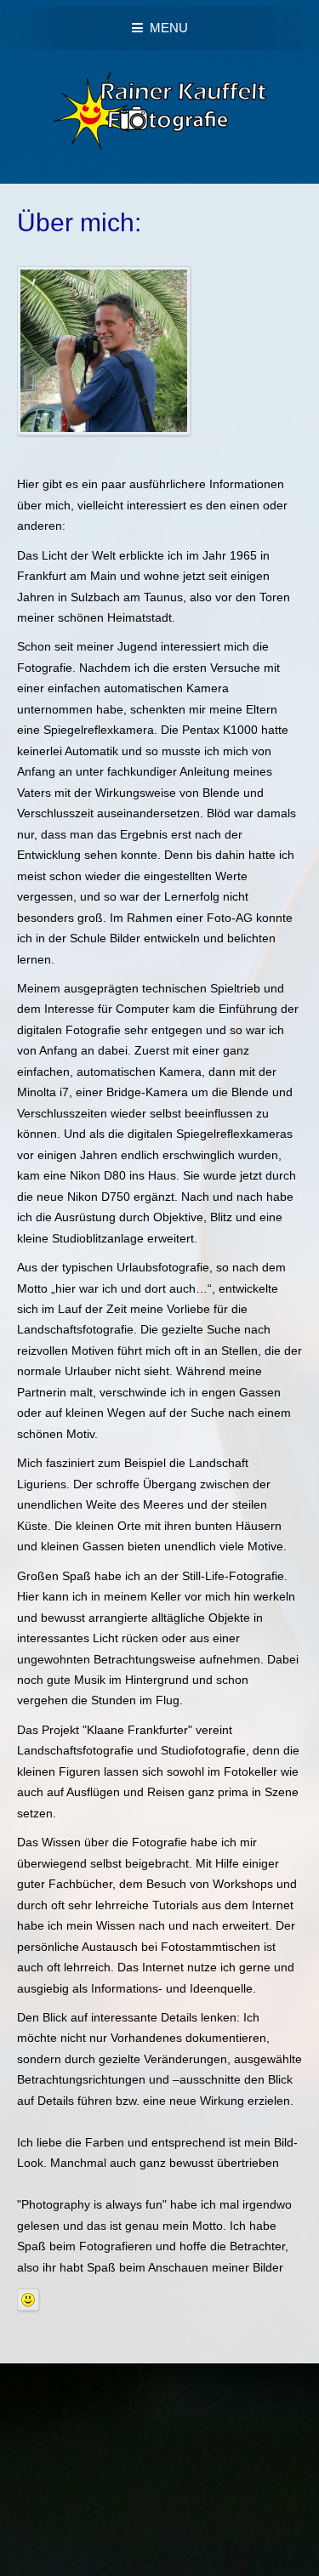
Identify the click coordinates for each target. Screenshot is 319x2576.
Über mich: (79, 222)
